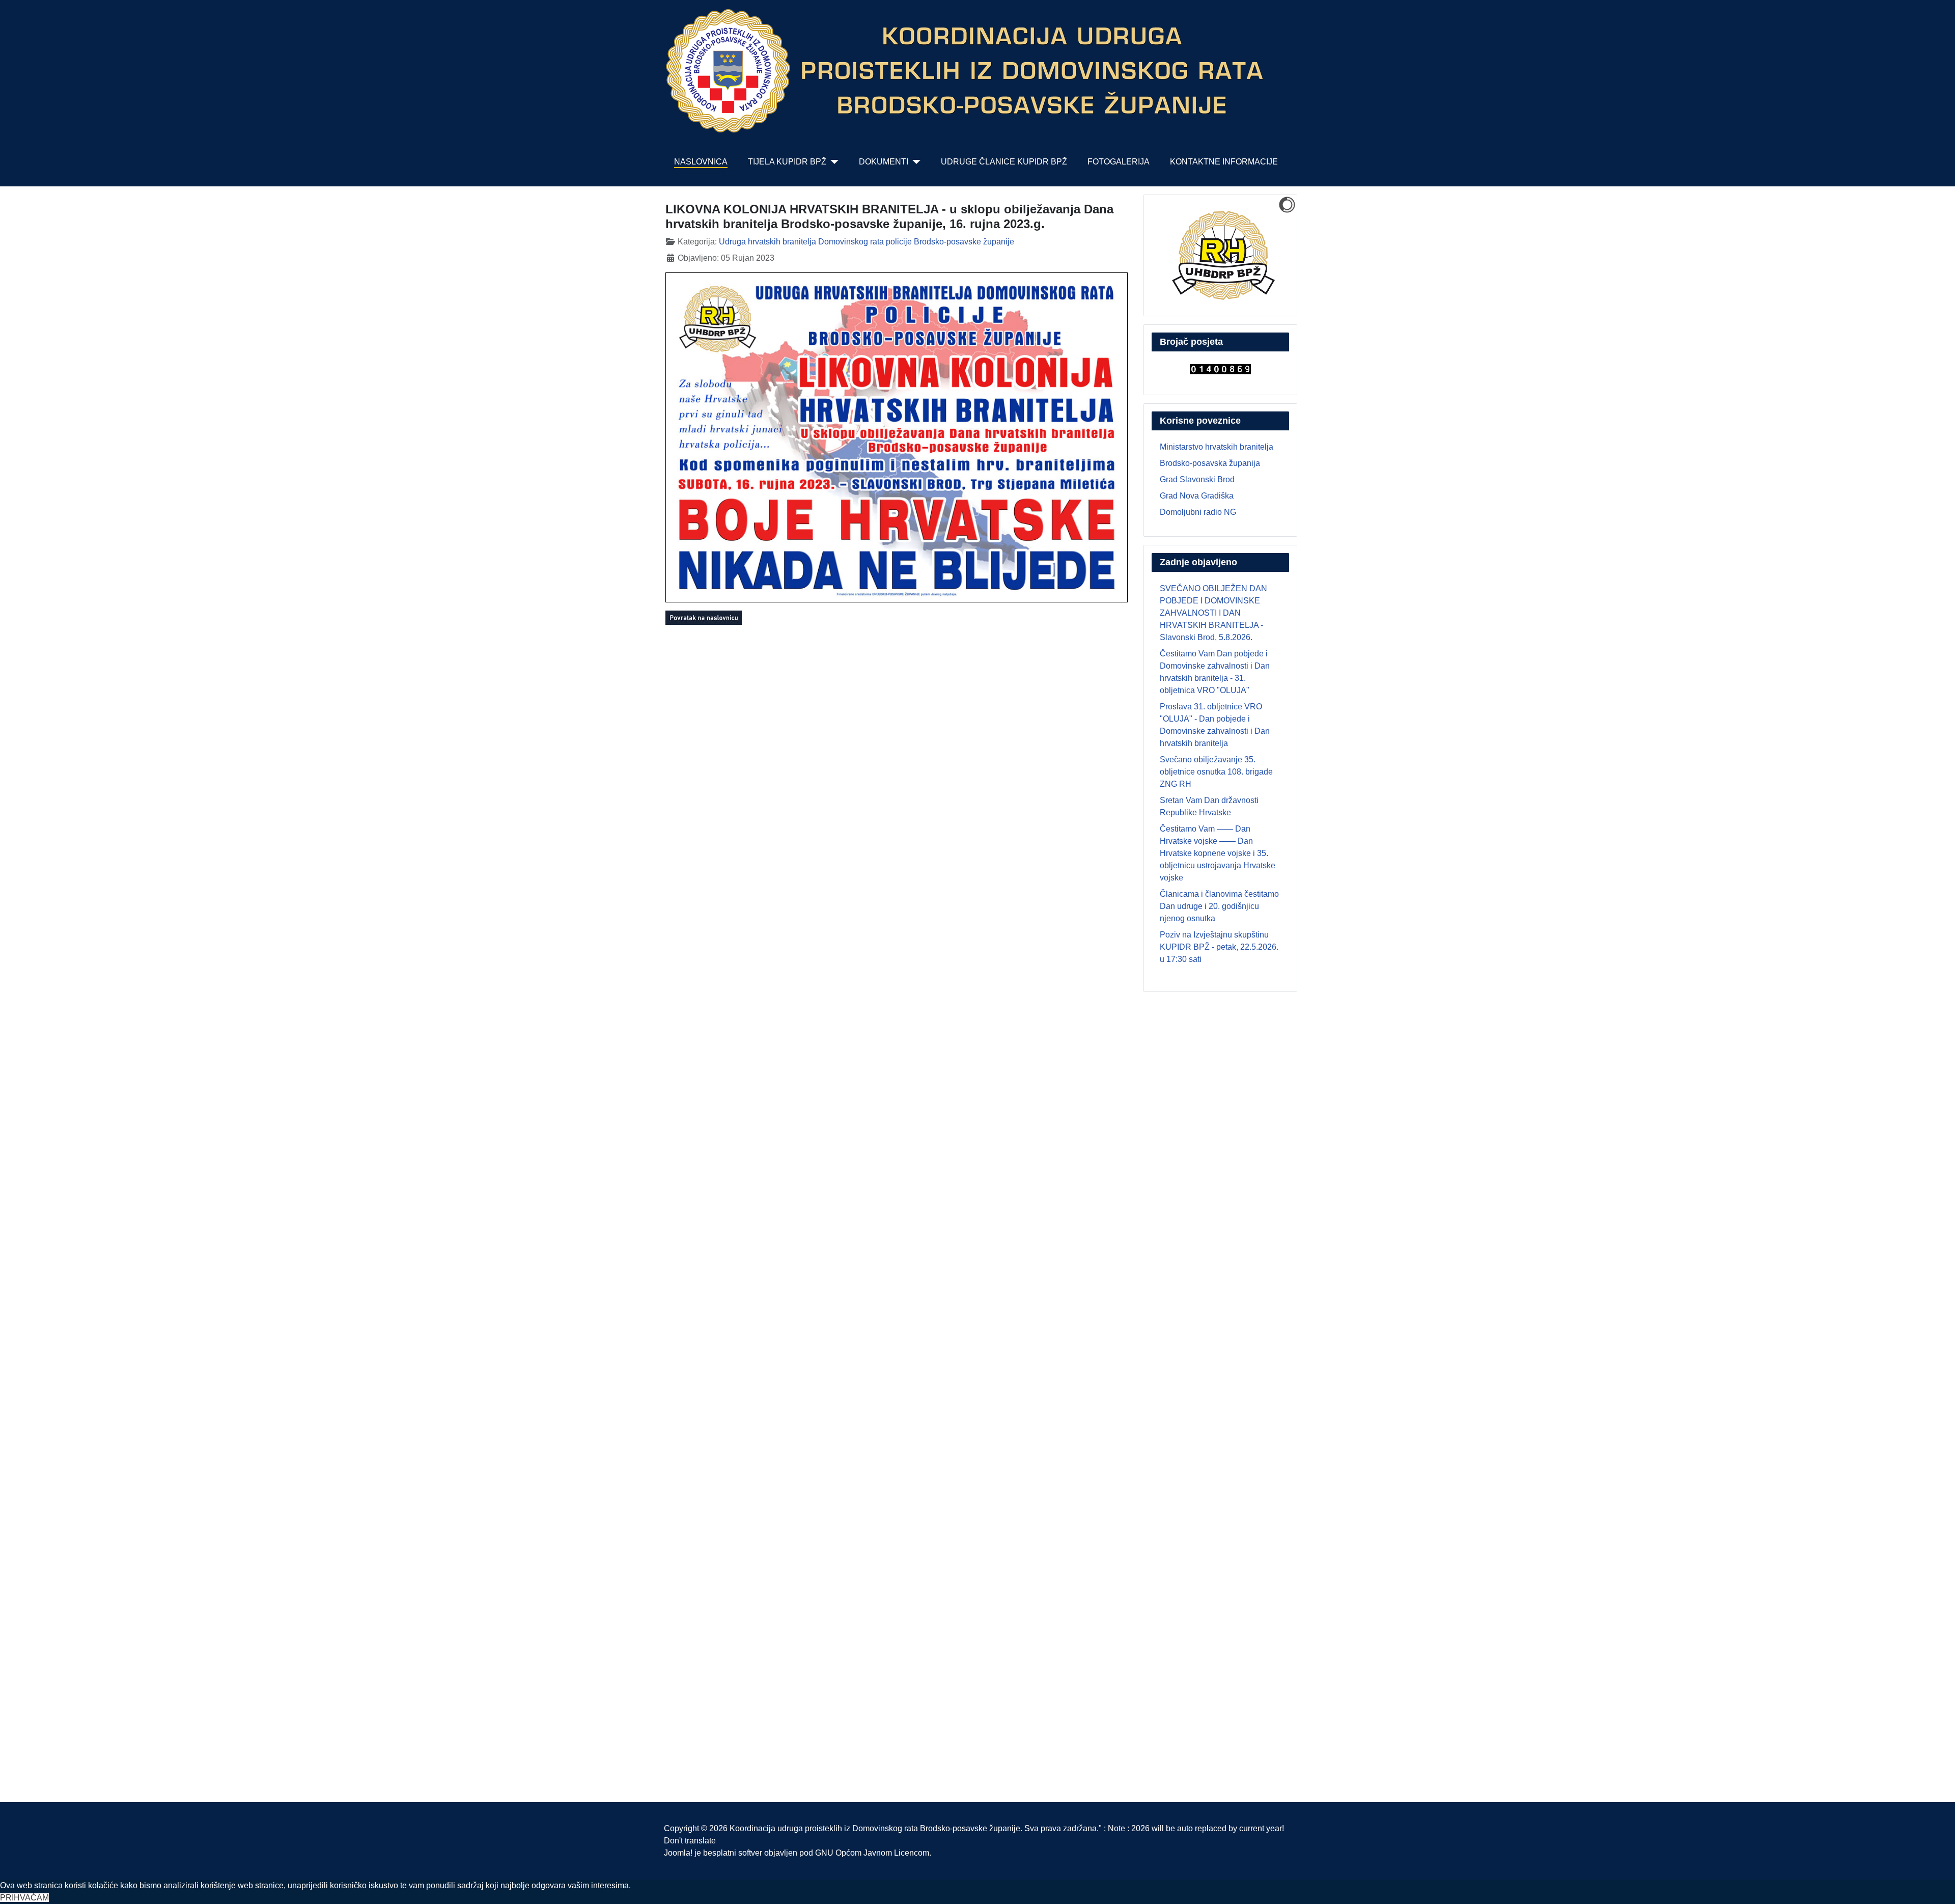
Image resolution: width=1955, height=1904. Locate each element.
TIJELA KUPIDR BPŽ (787, 162)
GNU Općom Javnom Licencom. (873, 1853)
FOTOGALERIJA (1119, 162)
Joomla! (678, 1853)
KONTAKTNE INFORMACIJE (1224, 162)
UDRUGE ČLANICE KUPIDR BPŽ (1004, 162)
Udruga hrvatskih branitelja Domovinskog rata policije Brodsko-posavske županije (867, 242)
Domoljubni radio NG (1198, 512)
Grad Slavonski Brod (1197, 479)
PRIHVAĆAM (24, 1898)
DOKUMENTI (884, 162)
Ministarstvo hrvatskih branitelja (1217, 447)
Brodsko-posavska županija (1210, 463)
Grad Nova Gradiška (1197, 496)
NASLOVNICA (701, 162)
